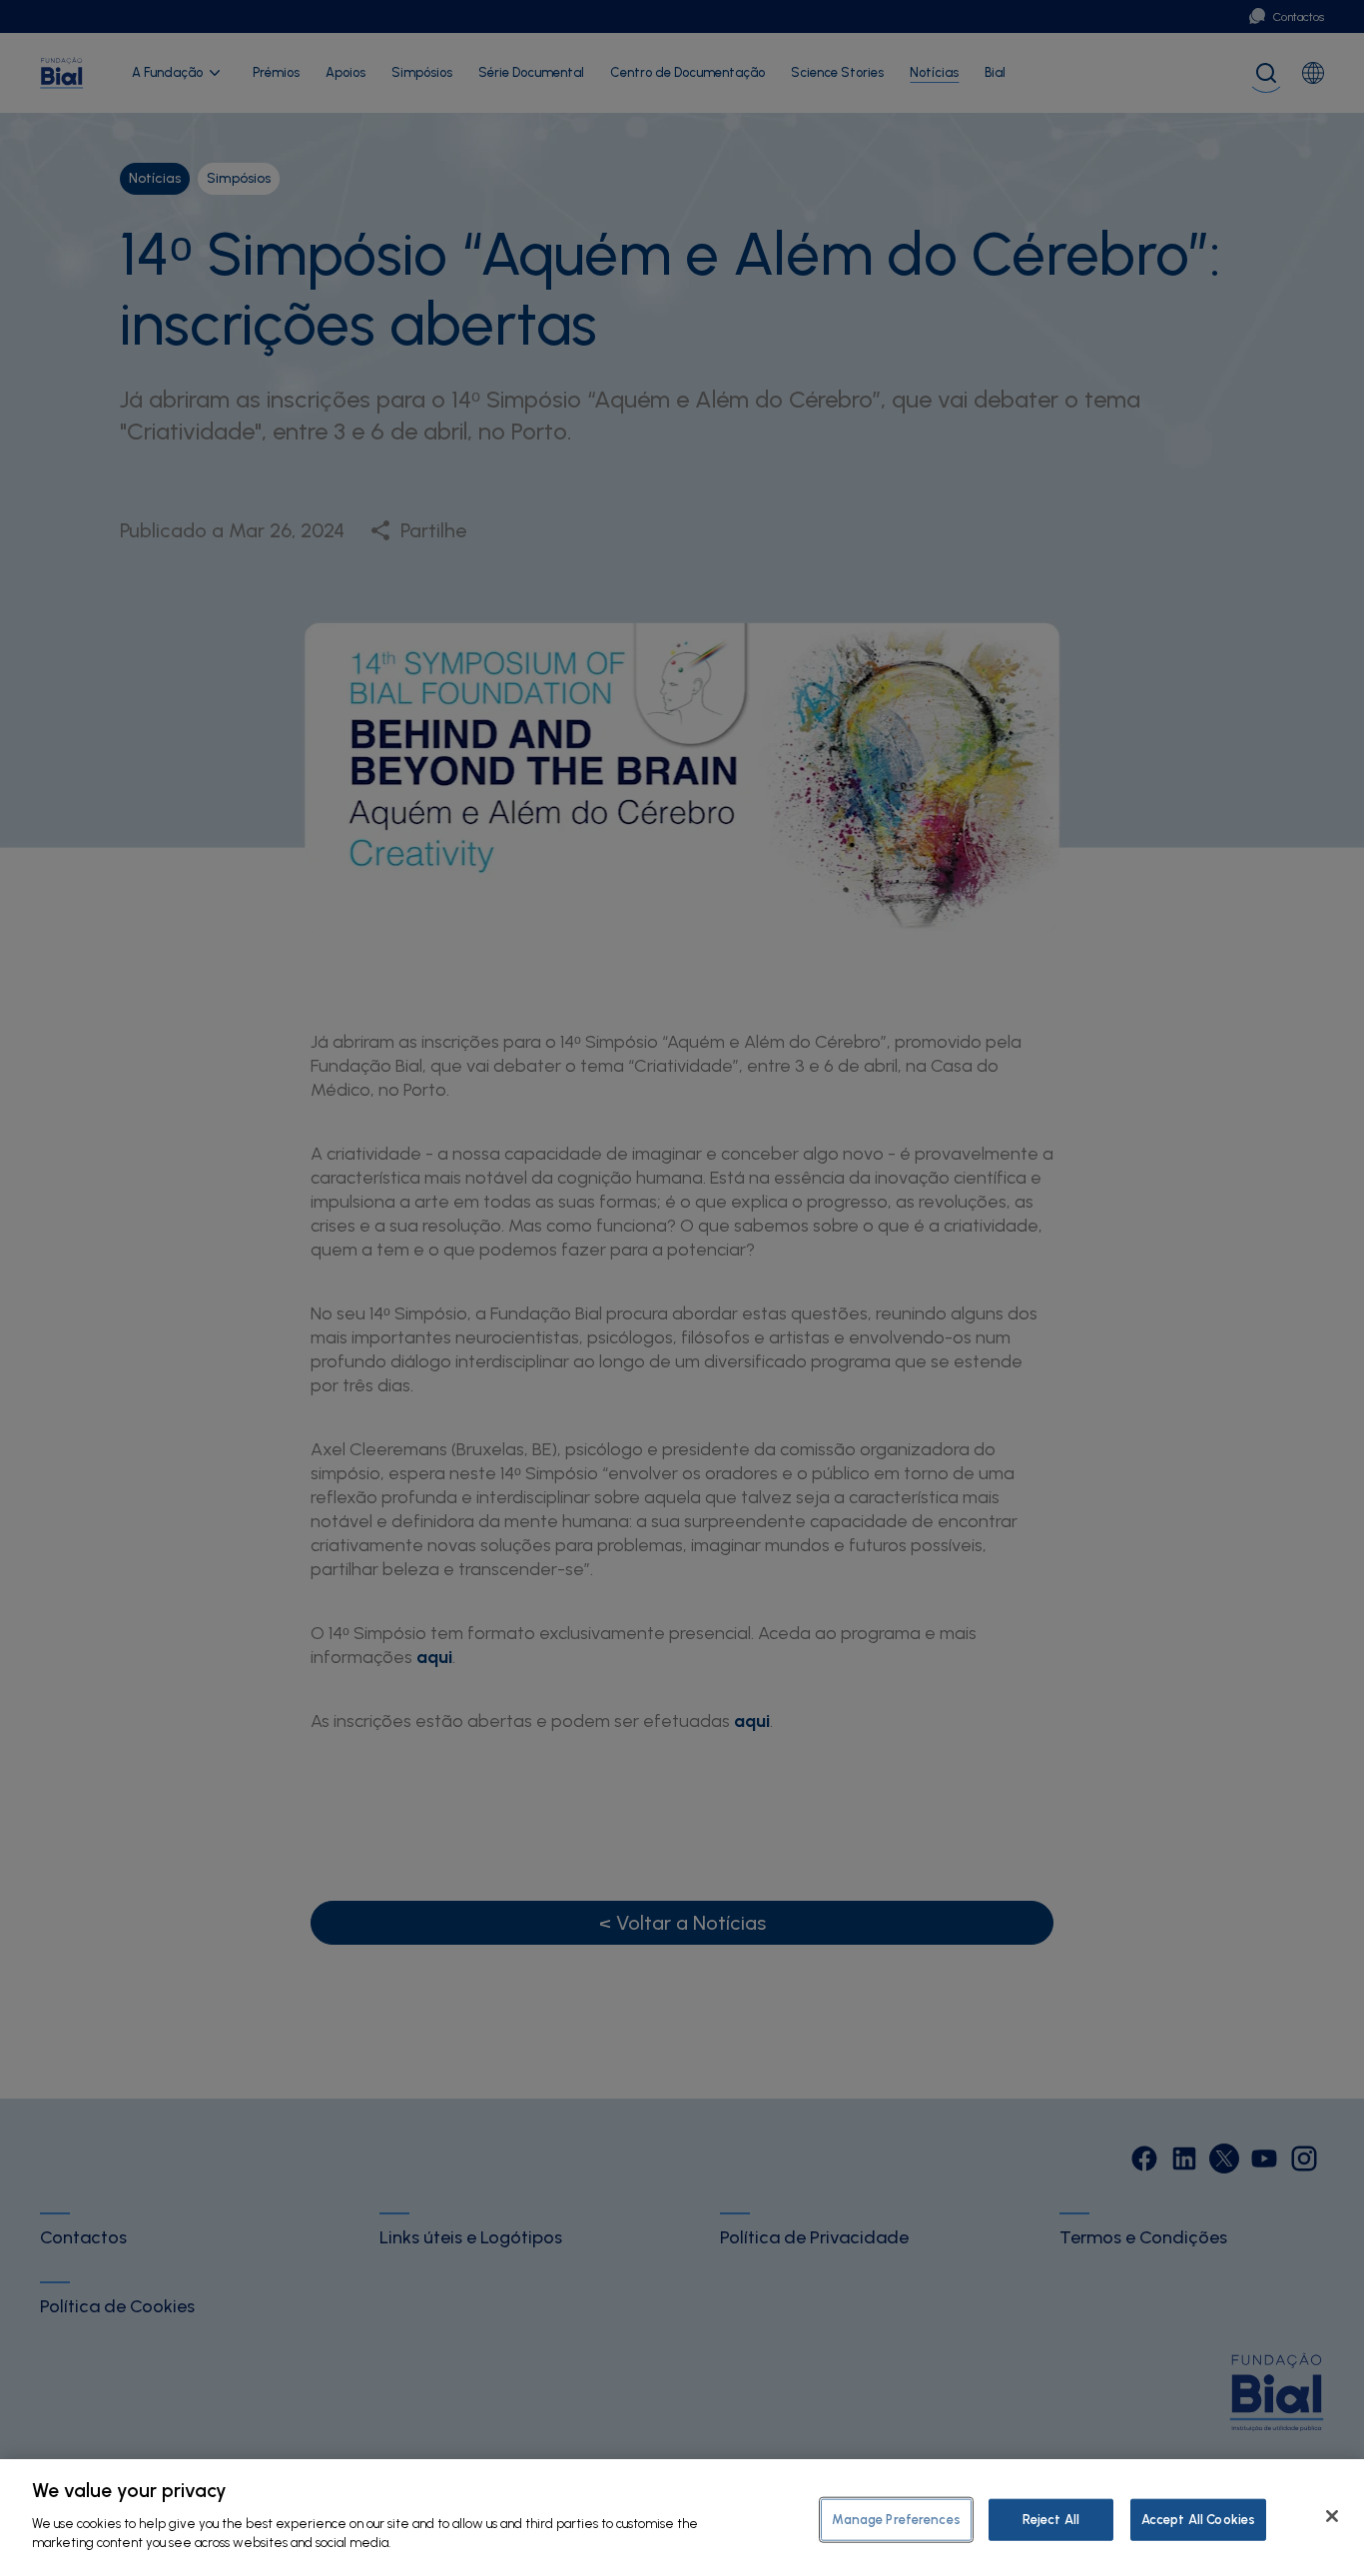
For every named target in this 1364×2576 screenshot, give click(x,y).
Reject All (1051, 2519)
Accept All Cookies (1198, 2519)
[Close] (1332, 2516)
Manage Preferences (896, 2519)
